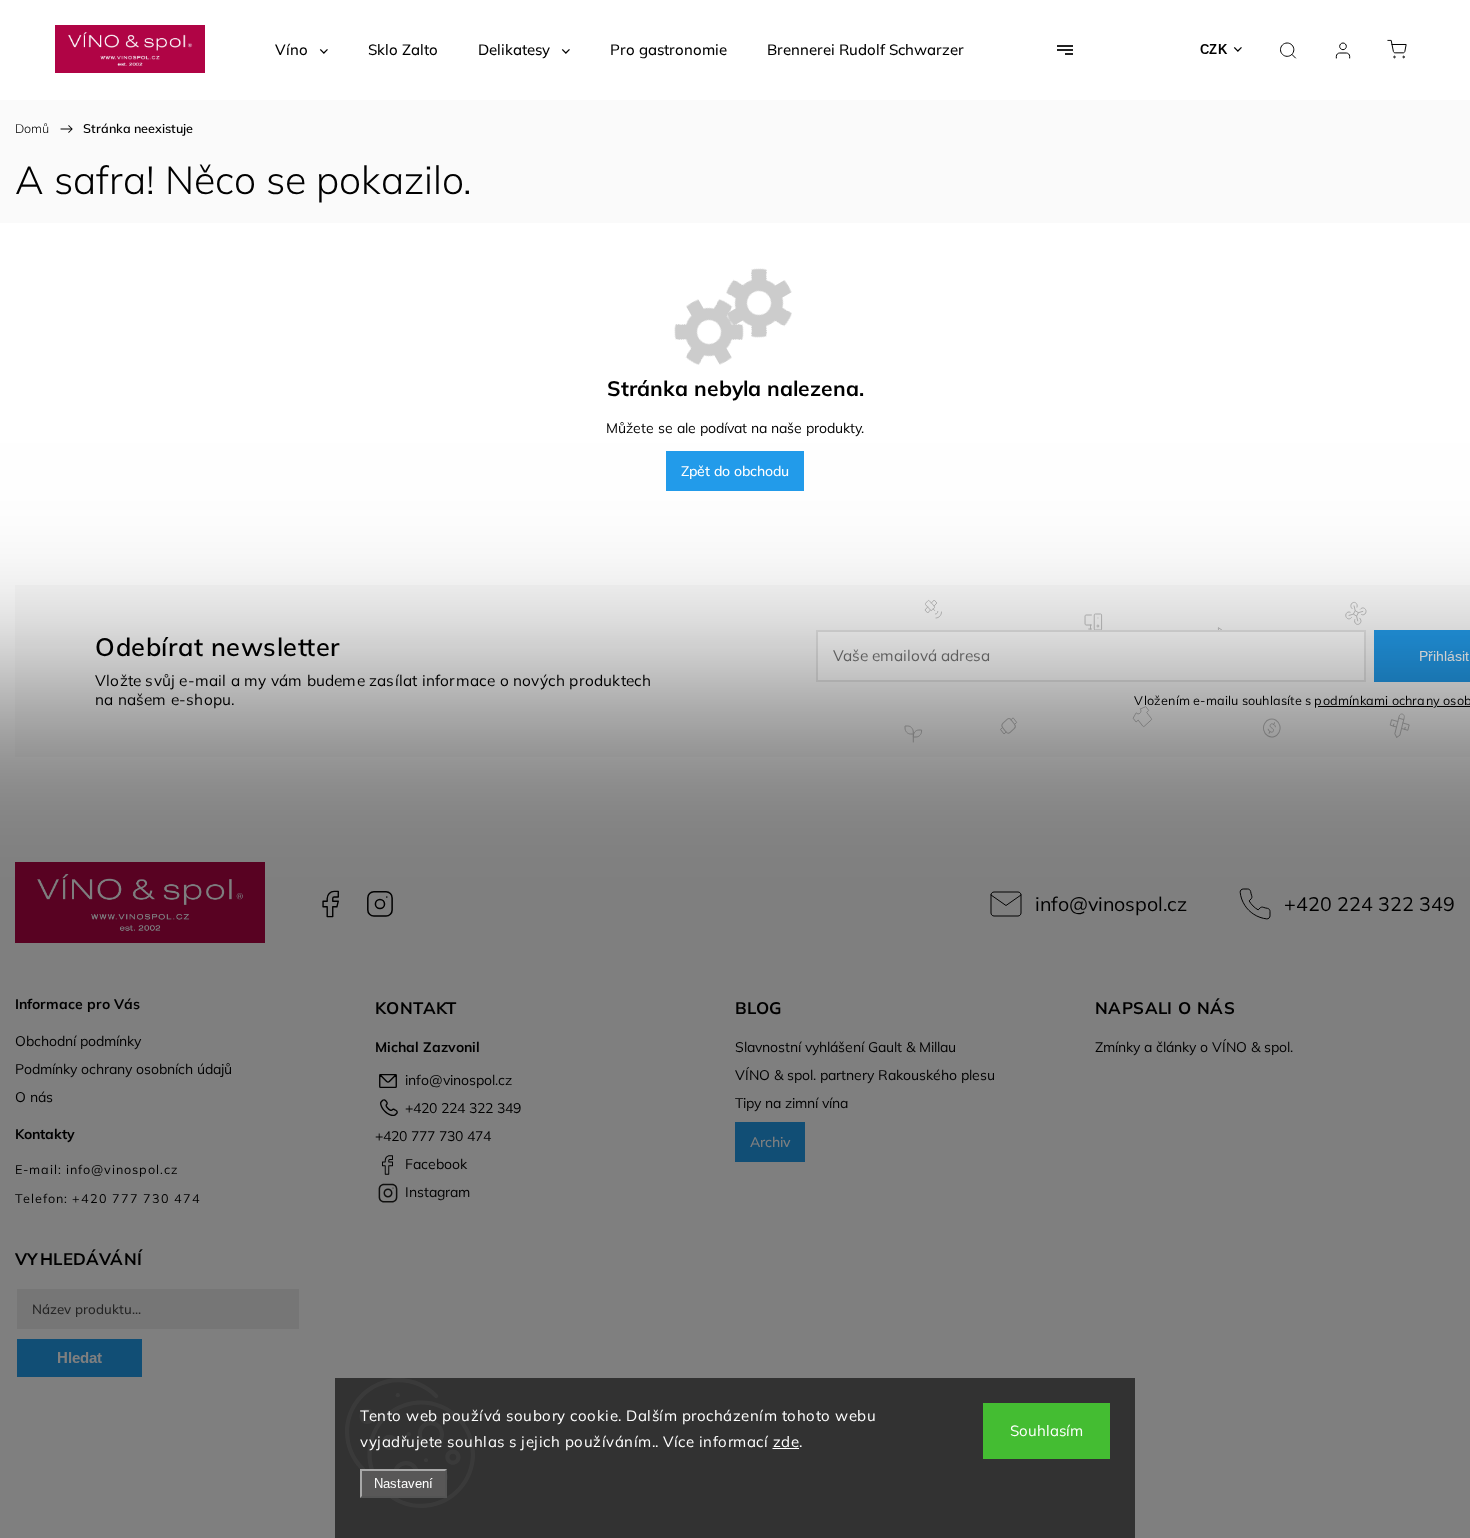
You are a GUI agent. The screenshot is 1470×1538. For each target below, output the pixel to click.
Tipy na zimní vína (791, 1103)
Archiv (770, 1142)
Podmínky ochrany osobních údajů (123, 1069)
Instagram (380, 904)
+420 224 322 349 (1369, 903)
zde (786, 1441)
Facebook (330, 904)
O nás (34, 1097)
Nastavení (403, 1483)
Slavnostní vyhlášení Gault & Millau (845, 1047)
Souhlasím (1046, 1430)
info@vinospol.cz (1111, 903)
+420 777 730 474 (433, 1136)
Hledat (79, 1357)
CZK (1214, 49)
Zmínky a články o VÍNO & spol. (1194, 1047)
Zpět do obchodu (735, 471)
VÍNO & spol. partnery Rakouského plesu (865, 1075)
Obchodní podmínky (78, 1041)
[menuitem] (301, 50)
